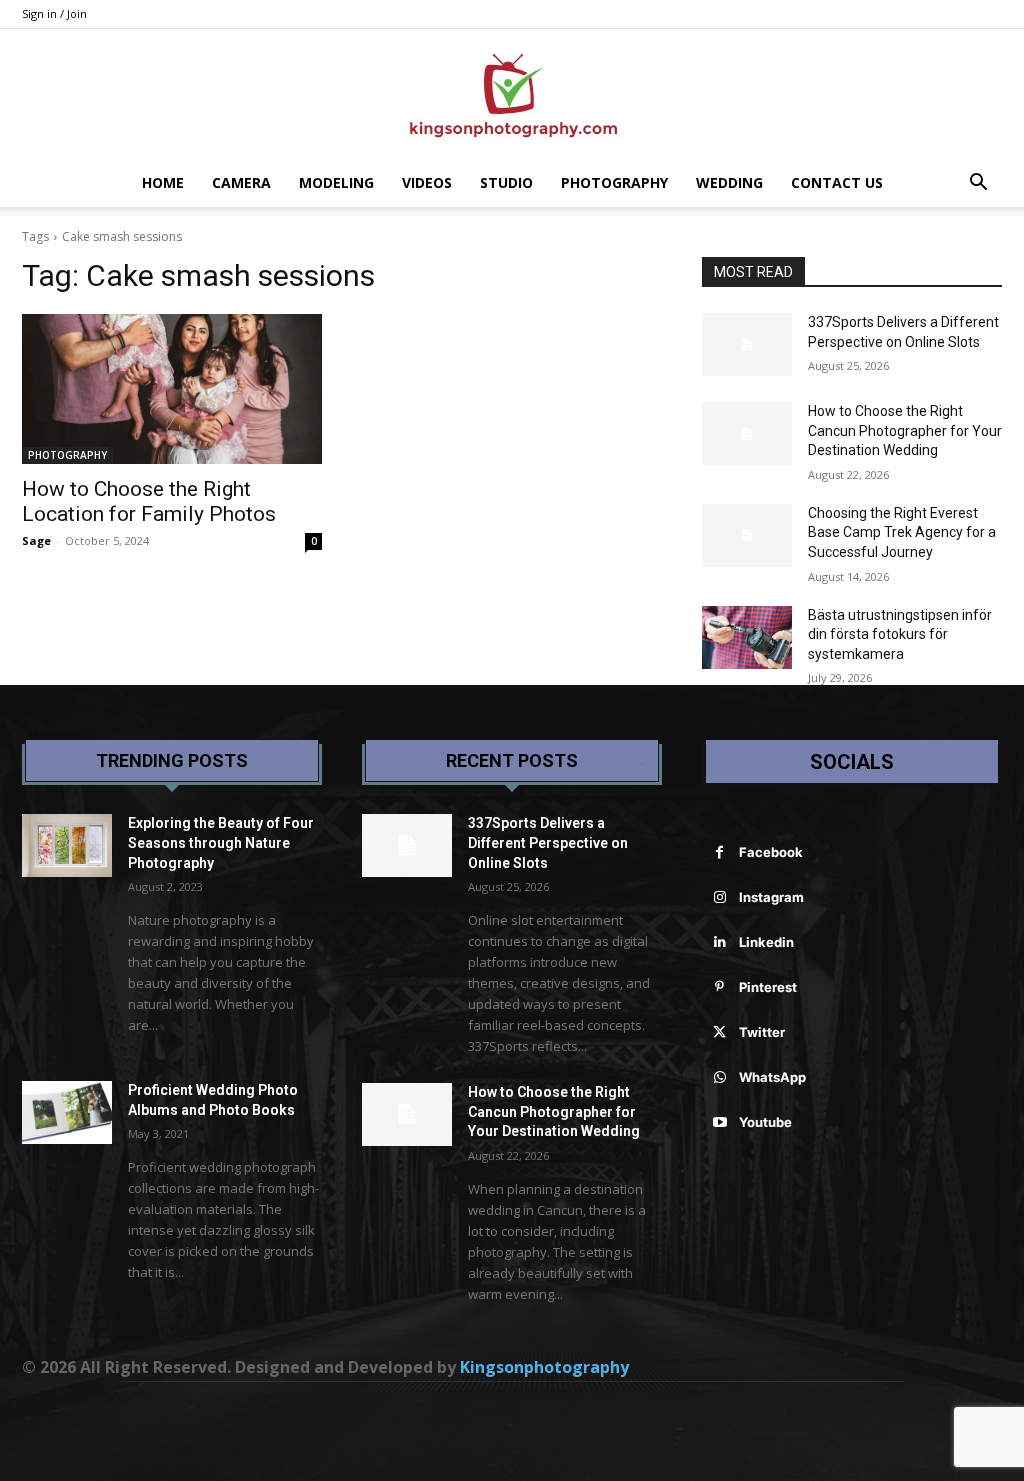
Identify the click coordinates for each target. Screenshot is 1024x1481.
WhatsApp (772, 1077)
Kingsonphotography (544, 1367)
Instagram (771, 897)
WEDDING (729, 182)
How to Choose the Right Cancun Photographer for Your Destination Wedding (905, 430)
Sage (36, 540)
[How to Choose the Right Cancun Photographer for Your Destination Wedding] (747, 433)
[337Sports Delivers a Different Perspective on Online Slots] (747, 344)
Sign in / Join (54, 13)
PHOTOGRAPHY (614, 182)
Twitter (762, 1032)
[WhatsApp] (719, 1077)
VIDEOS (427, 182)
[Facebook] (719, 852)
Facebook (771, 852)
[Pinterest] (719, 987)
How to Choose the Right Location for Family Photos (149, 501)
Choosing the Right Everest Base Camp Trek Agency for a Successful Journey (902, 532)
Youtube (765, 1122)
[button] (978, 184)
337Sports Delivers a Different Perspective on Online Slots (548, 842)
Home (163, 182)
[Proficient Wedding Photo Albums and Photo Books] (67, 1112)
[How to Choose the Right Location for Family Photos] (172, 389)
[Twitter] (719, 1032)
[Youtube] (719, 1122)
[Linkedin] (719, 942)
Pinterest (768, 987)
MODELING (336, 182)
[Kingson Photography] (512, 95)
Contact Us (837, 182)
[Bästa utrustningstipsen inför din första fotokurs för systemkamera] (747, 637)
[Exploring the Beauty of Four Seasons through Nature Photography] (67, 845)
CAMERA (241, 182)
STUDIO (506, 182)
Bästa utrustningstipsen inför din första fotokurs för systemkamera (900, 634)
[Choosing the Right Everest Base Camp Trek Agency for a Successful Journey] (747, 535)
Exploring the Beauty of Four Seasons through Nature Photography (221, 842)
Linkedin (766, 942)
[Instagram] (719, 897)
